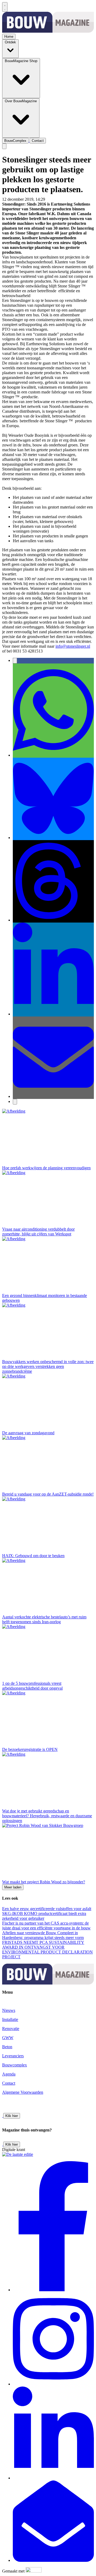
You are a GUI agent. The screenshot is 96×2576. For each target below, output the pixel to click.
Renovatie (11, 2029)
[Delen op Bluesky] (53, 838)
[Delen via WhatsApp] (53, 755)
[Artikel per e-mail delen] (53, 1096)
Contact (9, 2083)
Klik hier (12, 2116)
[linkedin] (53, 2478)
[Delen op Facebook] (15, 661)
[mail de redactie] (53, 2560)
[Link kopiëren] (15, 1102)
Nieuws (9, 2010)
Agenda (9, 2074)
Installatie (10, 2019)
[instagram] (53, 2384)
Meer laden (13, 1887)
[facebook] (53, 2290)
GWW (52, 199)
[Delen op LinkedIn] (53, 1014)
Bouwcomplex (15, 2065)
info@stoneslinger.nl (73, 646)
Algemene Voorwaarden (23, 2092)
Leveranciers (13, 2056)
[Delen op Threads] (53, 920)
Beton (7, 2047)
